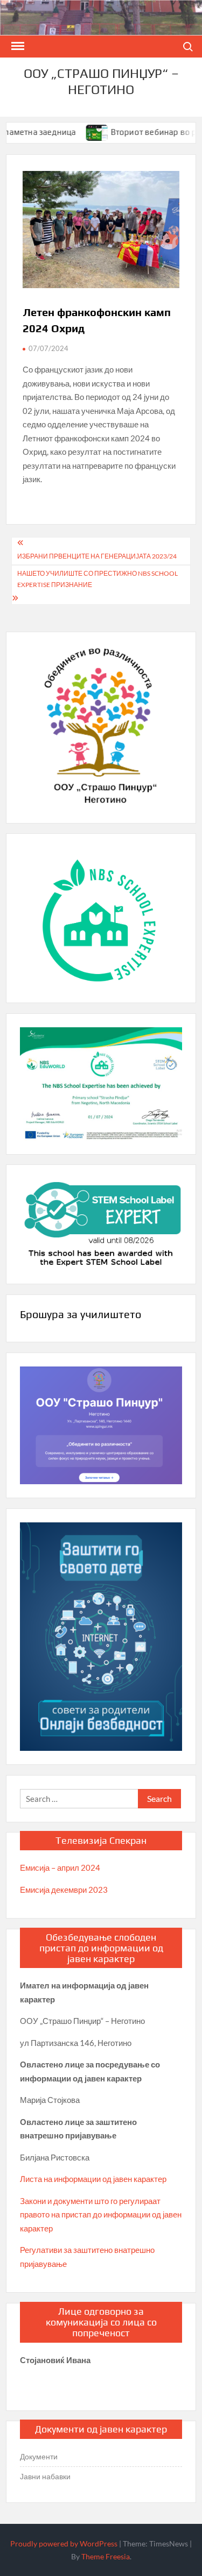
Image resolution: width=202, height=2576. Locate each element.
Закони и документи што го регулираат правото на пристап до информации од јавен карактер (101, 2214)
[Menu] (17, 46)
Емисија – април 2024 (60, 1867)
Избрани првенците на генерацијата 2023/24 (97, 556)
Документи (39, 2456)
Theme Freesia (106, 2556)
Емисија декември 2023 (64, 1890)
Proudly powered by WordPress (64, 2543)
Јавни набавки (45, 2476)
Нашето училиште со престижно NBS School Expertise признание (97, 579)
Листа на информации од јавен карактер (93, 2179)
